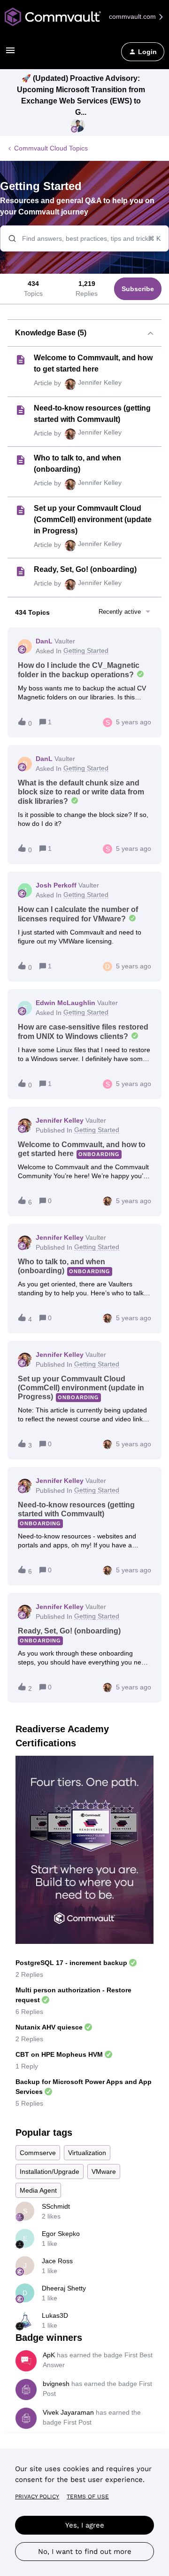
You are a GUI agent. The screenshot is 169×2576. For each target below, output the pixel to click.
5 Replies (29, 2103)
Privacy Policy (37, 2497)
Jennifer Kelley (100, 382)
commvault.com (133, 16)
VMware (104, 2172)
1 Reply (27, 2066)
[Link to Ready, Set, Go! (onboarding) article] (21, 571)
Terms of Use (88, 2497)
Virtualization (87, 2153)
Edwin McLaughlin (65, 1003)
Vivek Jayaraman (68, 2412)
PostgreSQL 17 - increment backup (71, 1963)
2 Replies (29, 1974)
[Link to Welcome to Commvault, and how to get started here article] (21, 360)
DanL (44, 641)
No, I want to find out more (85, 2552)
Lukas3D (55, 2315)
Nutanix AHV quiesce (49, 2027)
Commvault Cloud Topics (51, 148)
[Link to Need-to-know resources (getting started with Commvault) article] (21, 410)
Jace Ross (57, 2261)
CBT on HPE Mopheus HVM (59, 2054)
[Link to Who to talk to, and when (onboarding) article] (21, 460)
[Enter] (8, 238)
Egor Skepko (61, 2234)
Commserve (38, 2153)
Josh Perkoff (56, 885)
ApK (49, 2355)
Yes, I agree (85, 2525)
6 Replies (29, 2012)
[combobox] (84, 238)
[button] (10, 54)
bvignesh (56, 2384)
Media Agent (38, 2190)
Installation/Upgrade (50, 2172)
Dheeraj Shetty (64, 2288)
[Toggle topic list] (150, 333)
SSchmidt (56, 2206)
